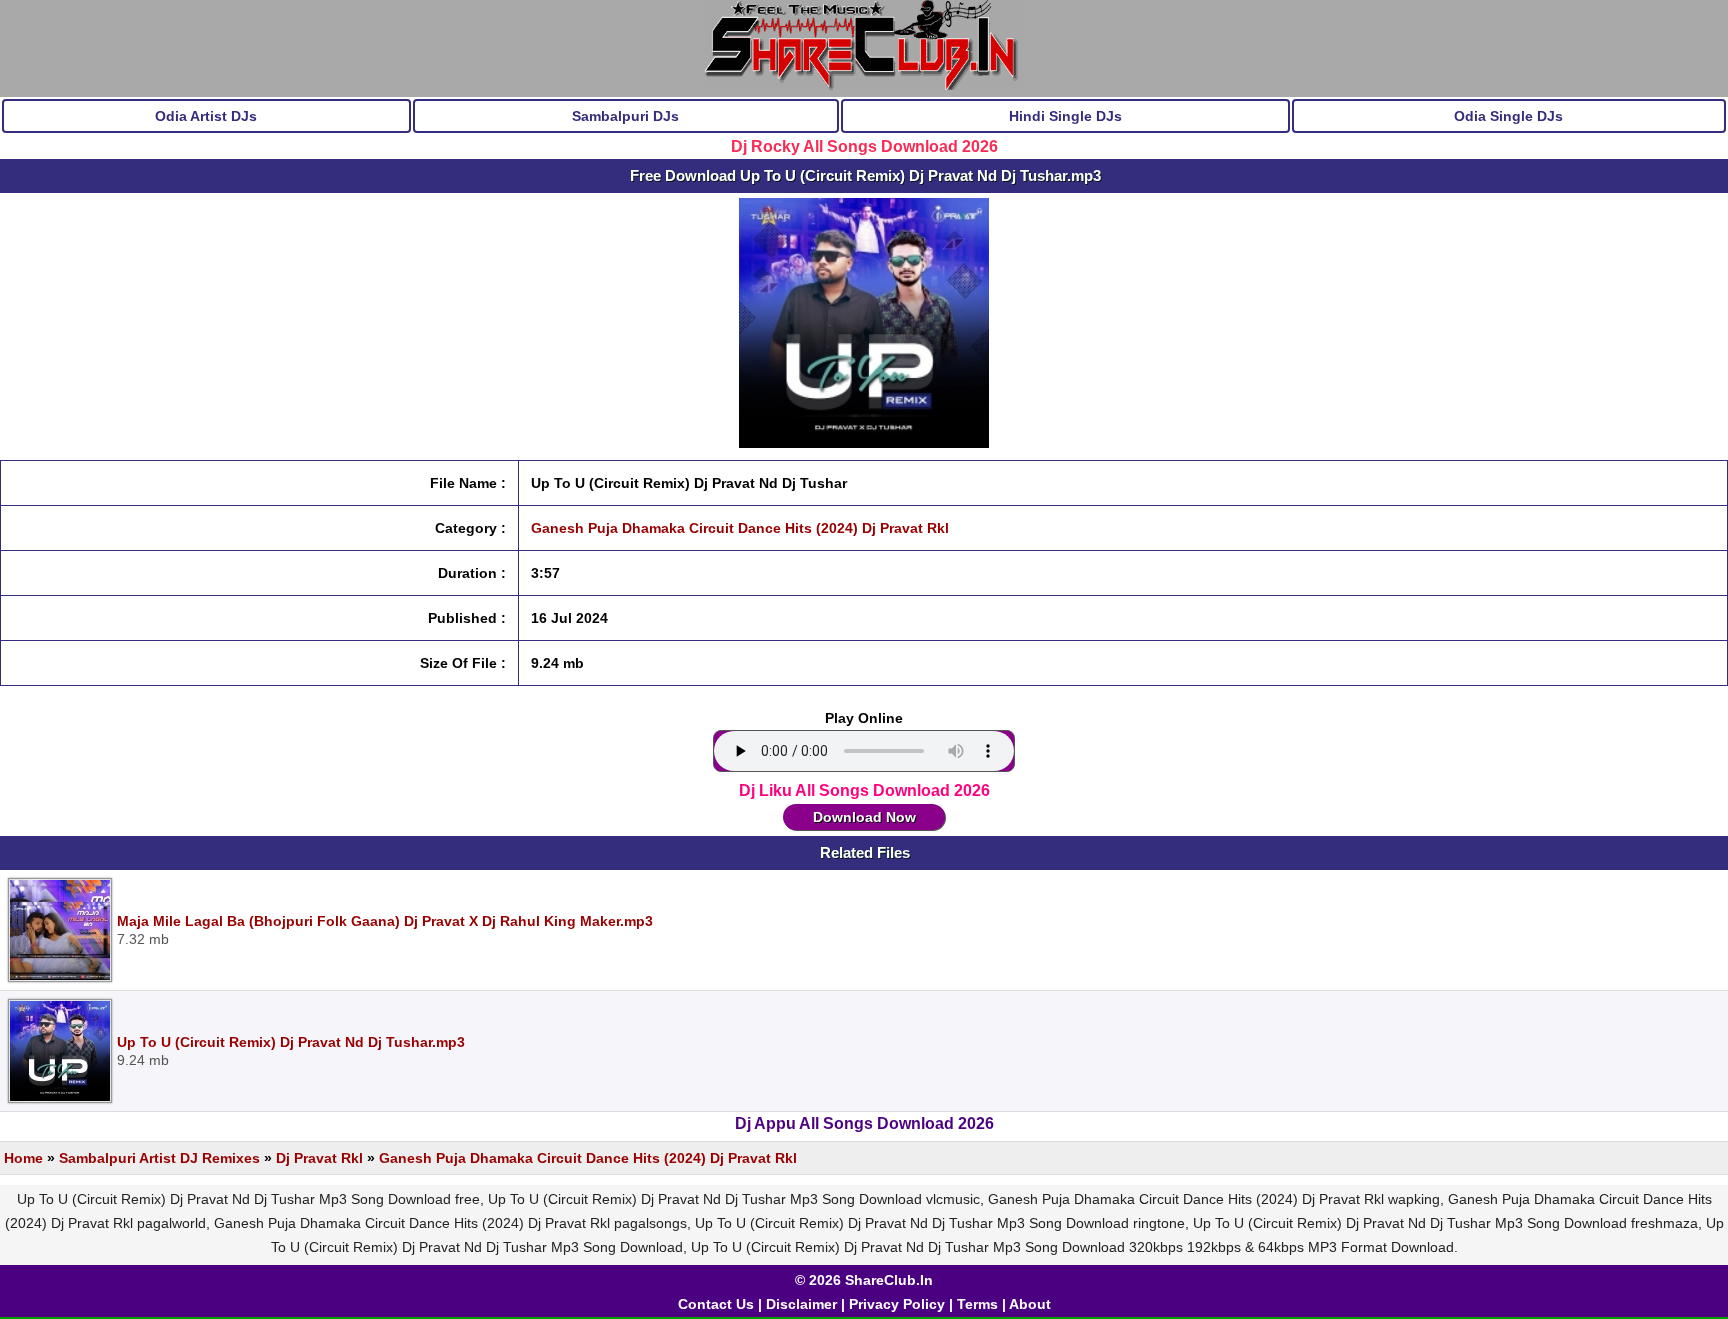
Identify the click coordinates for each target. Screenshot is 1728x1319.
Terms (977, 1304)
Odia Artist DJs (206, 116)
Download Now (864, 817)
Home (23, 1158)
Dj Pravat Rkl (319, 1158)
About (1030, 1304)
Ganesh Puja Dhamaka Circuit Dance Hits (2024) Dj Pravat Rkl (740, 528)
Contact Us (716, 1304)
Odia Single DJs (1508, 116)
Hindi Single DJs (1065, 116)
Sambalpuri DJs (625, 116)
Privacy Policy (897, 1304)
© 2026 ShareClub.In (864, 1280)
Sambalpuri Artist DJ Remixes (159, 1158)
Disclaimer (801, 1304)
